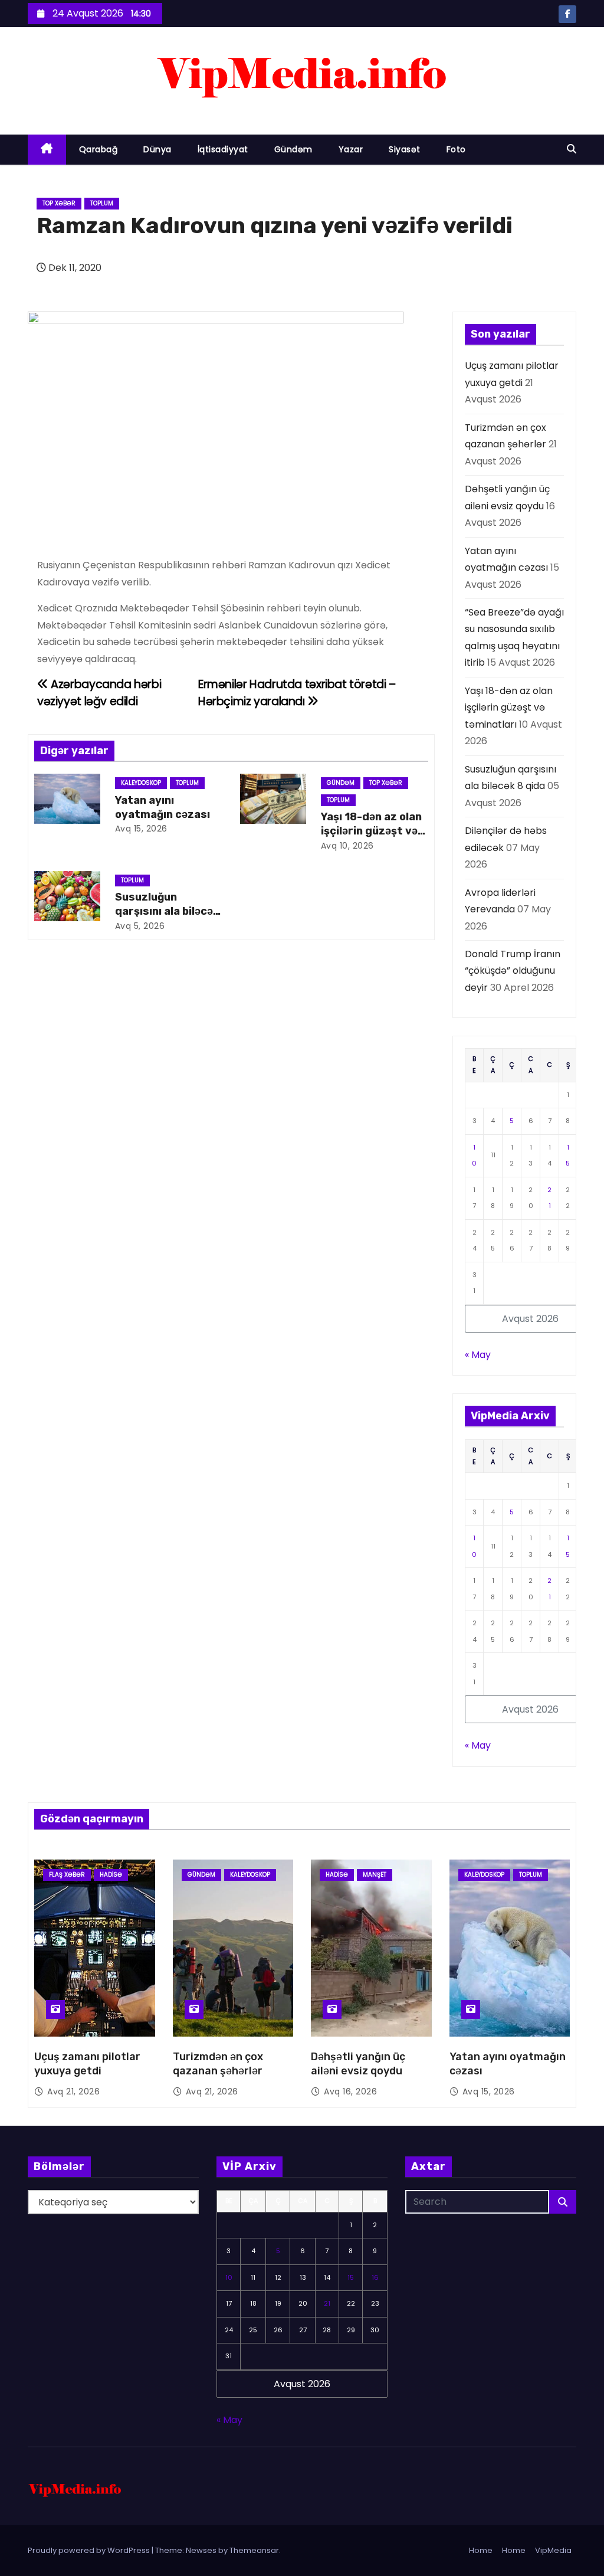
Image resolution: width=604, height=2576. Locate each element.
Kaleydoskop (141, 783)
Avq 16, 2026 (350, 2091)
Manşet (375, 1875)
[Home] (47, 150)
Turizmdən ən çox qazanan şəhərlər (218, 2064)
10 (229, 2277)
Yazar (351, 149)
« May (478, 1355)
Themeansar (254, 2550)
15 (351, 2277)
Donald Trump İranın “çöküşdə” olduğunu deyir (513, 971)
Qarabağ (99, 149)
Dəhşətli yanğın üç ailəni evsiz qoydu (358, 2064)
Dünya (157, 149)
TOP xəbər (59, 203)
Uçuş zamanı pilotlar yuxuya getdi (87, 2064)
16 (375, 2277)
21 (327, 2303)
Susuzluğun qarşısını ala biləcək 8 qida (167, 911)
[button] (572, 149)
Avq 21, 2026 (73, 2091)
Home (481, 2550)
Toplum (102, 203)
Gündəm (293, 149)
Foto (456, 149)
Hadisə (111, 1875)
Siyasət (405, 149)
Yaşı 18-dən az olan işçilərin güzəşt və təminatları (371, 831)
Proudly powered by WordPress (90, 2550)
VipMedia (553, 2550)
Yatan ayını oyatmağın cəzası (163, 807)
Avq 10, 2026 (347, 846)
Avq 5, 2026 (140, 926)
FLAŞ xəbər (67, 1875)
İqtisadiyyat (223, 149)
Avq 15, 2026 (141, 829)
